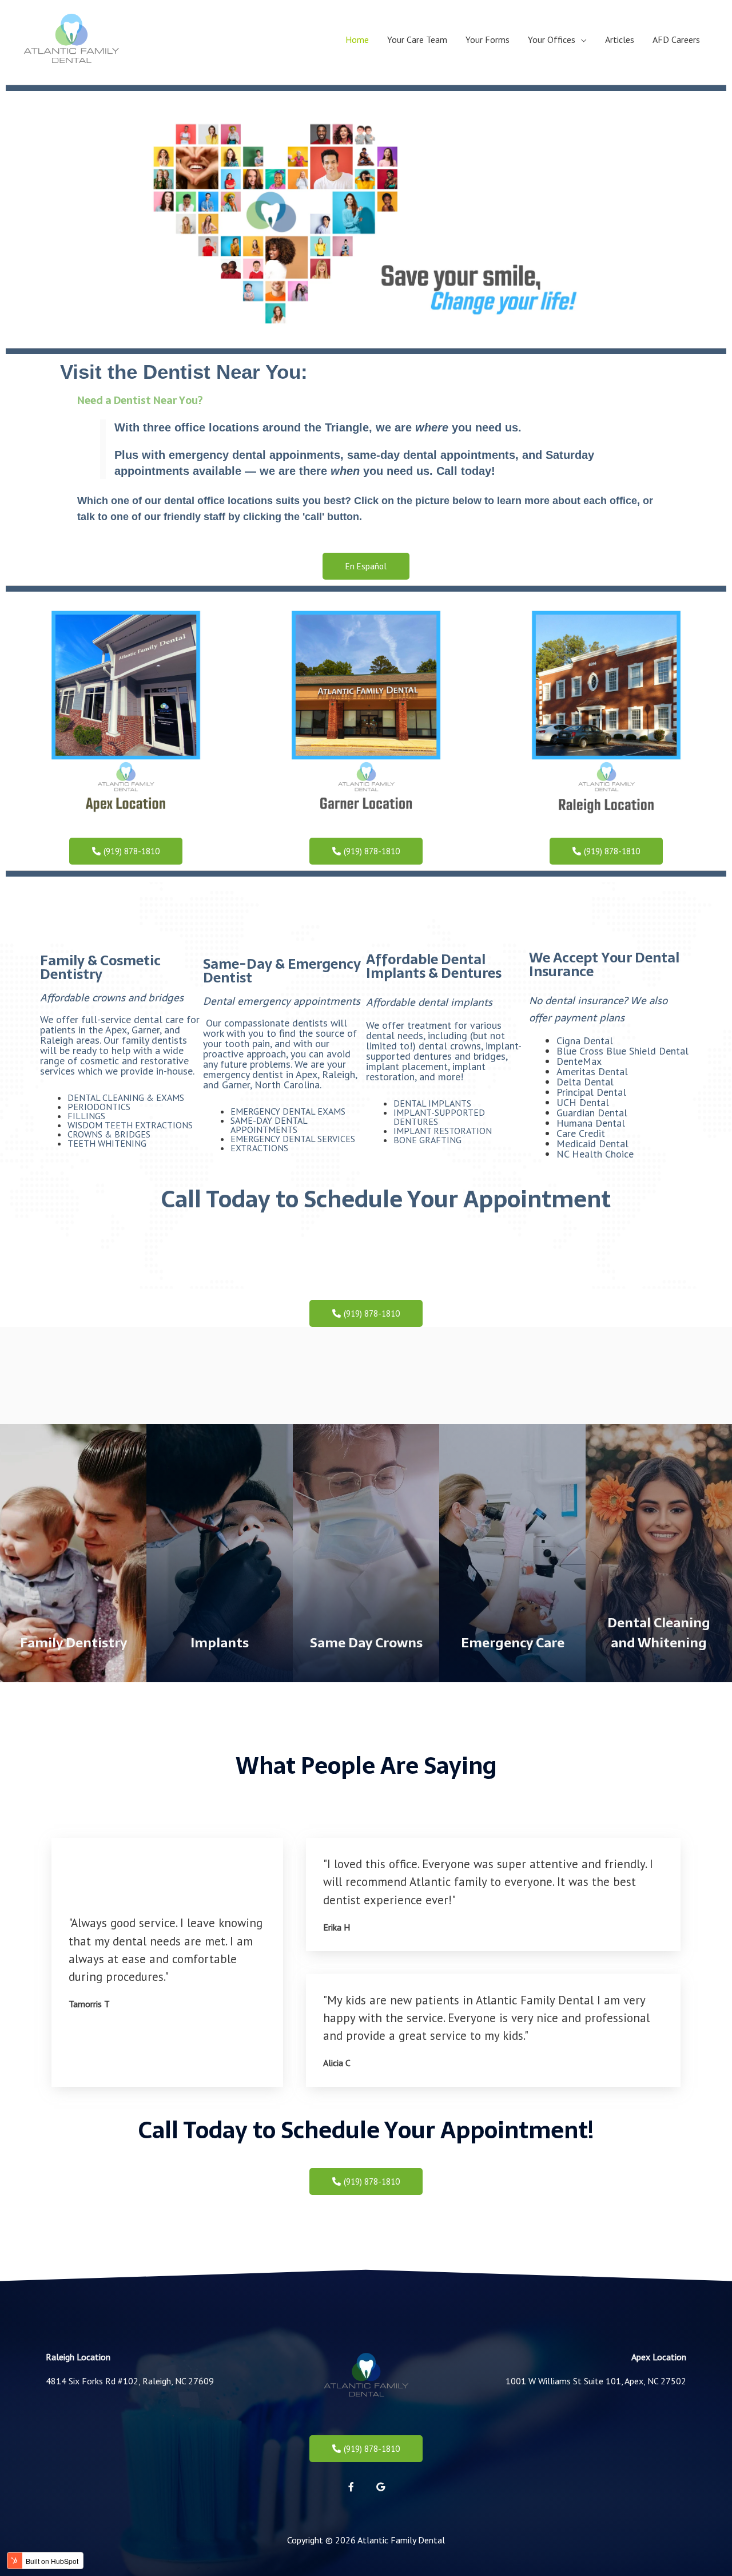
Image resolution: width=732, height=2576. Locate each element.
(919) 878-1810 (371, 2449)
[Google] (380, 2487)
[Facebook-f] (351, 2487)
